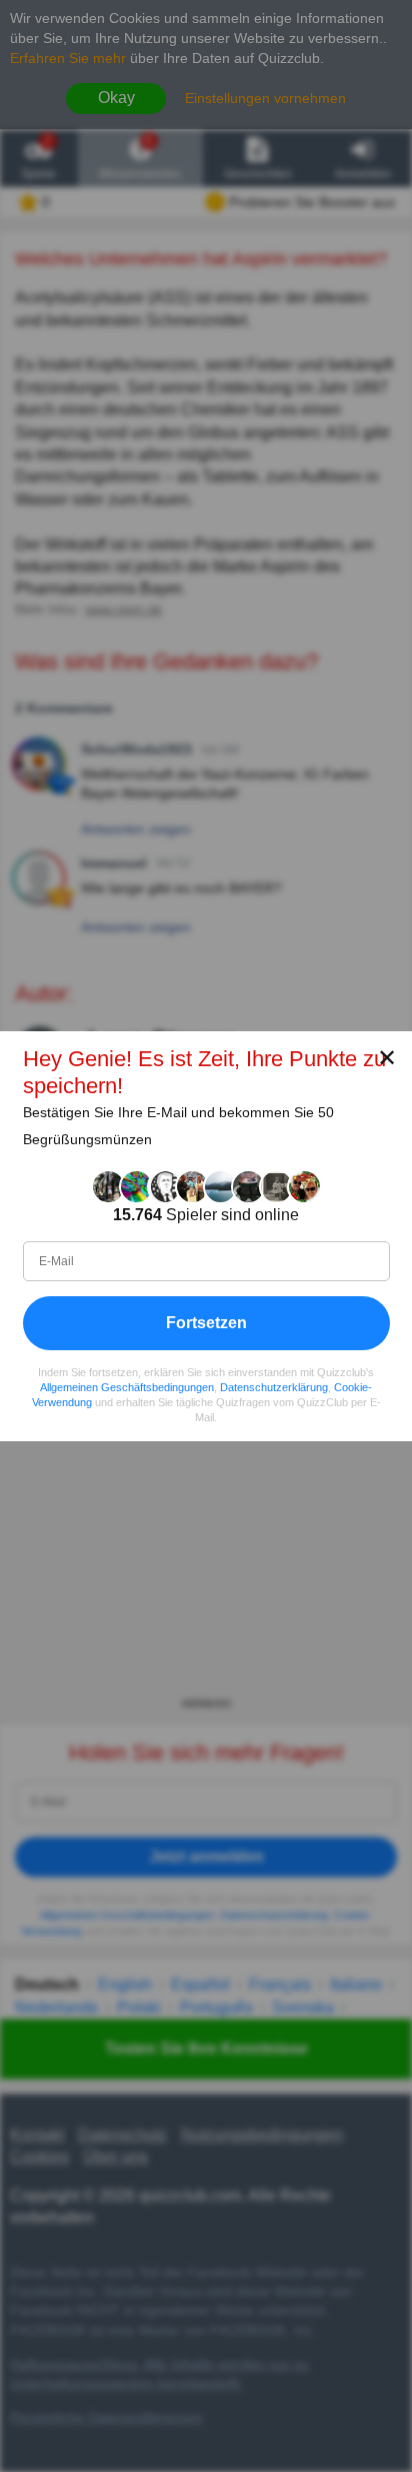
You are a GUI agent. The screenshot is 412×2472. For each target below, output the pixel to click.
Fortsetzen (206, 1322)
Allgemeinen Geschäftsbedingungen (127, 1387)
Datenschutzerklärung (274, 1387)
